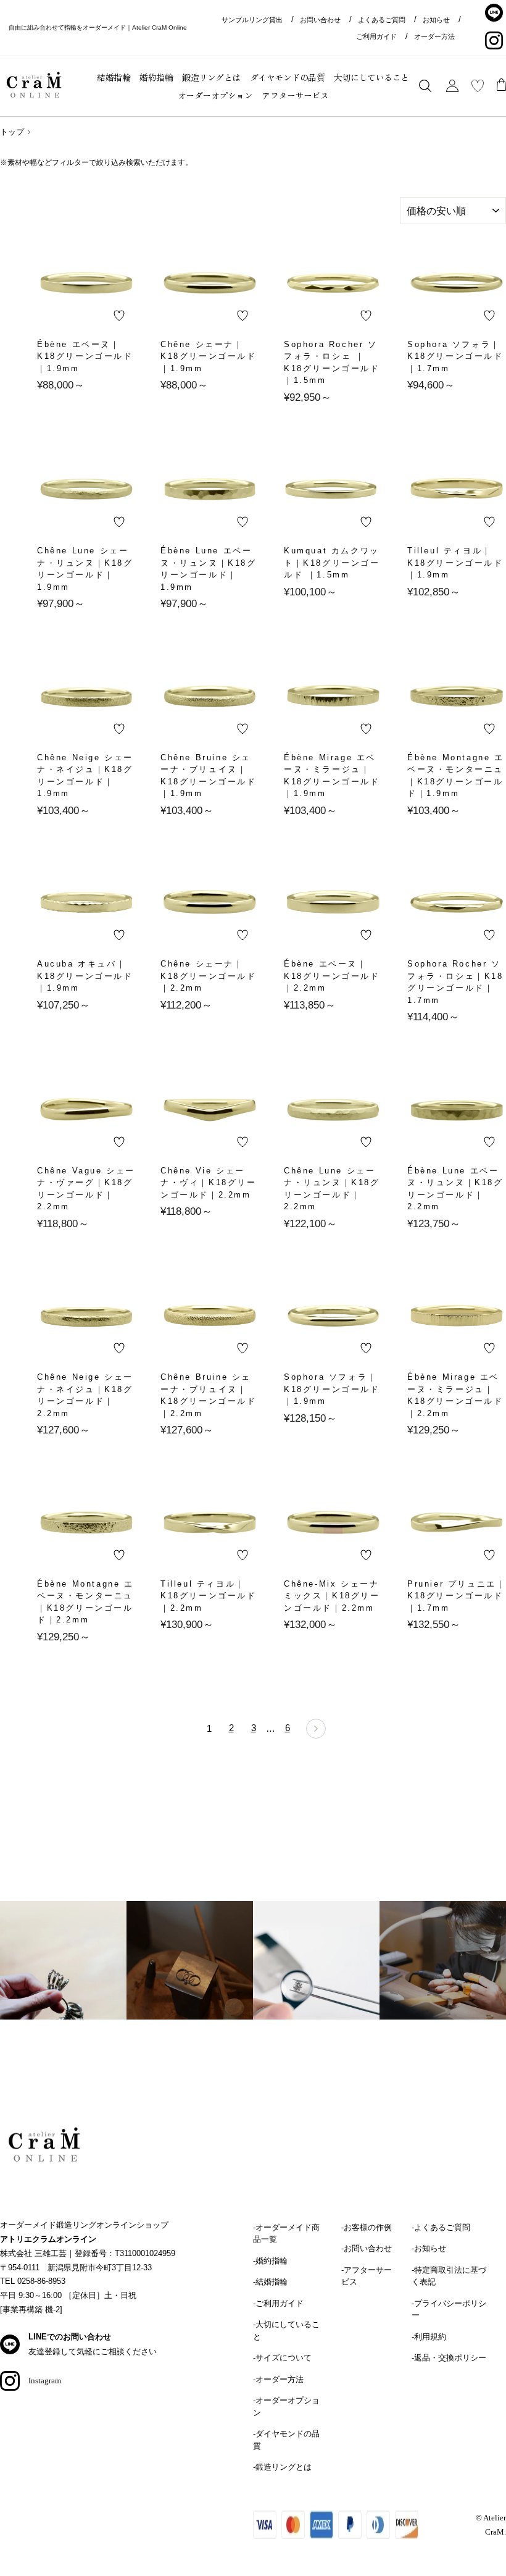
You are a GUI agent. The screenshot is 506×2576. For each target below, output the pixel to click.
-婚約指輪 (270, 2261)
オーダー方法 (434, 36)
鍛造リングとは (211, 77)
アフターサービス (295, 95)
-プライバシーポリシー (449, 2310)
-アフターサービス (367, 2276)
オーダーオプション (215, 95)
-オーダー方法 (278, 2379)
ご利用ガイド (376, 36)
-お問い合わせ (367, 2248)
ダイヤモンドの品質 (288, 77)
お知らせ (436, 20)
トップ (12, 132)
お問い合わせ (320, 20)
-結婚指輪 (270, 2282)
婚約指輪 (156, 77)
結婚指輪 (114, 77)
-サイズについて (282, 2358)
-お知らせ (429, 2248)
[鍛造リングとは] (190, 1976)
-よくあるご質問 (441, 2227)
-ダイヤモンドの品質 (286, 2440)
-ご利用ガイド (278, 2303)
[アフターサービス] (443, 1976)
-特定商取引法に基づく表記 (449, 2276)
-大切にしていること (286, 2331)
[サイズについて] (63, 1976)
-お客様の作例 (367, 2227)
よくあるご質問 (382, 20)
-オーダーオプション (286, 2406)
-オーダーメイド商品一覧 (286, 2234)
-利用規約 (429, 2337)
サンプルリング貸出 (252, 20)
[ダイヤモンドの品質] (316, 1976)
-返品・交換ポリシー (449, 2358)
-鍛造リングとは (282, 2467)
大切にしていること (371, 77)
